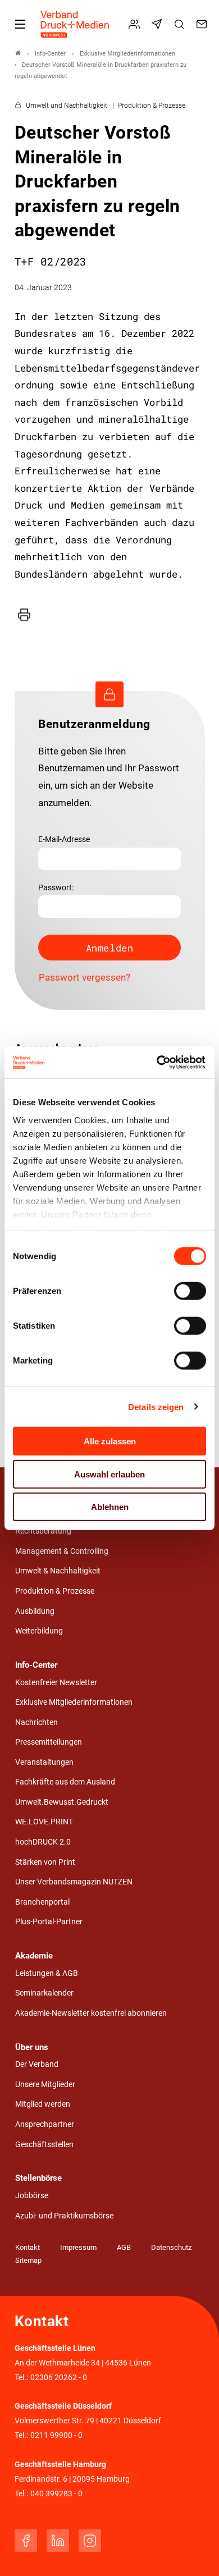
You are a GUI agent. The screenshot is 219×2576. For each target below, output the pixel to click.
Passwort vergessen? (85, 977)
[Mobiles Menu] (20, 24)
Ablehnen (110, 1507)
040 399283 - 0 (56, 2494)
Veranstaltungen (44, 1762)
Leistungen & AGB (47, 1973)
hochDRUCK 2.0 (43, 1842)
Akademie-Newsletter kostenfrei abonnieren (91, 2013)
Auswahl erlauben (109, 1474)
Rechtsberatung (43, 1531)
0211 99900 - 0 (56, 2435)
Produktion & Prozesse (55, 1591)
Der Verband (37, 2064)
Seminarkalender (44, 1993)
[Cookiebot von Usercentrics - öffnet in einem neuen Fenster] (158, 1062)
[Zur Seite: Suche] (181, 24)
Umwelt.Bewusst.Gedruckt (62, 1802)
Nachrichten (36, 1722)
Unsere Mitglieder (45, 2085)
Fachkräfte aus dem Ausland (65, 1782)
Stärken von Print (45, 1862)
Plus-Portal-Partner (49, 1922)
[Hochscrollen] (195, 2552)
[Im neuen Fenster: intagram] (90, 2541)
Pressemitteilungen (49, 1742)
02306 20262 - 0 (59, 2378)
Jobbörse (32, 2196)
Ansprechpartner (45, 2124)
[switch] (190, 1291)
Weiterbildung (39, 1631)
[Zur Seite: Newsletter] (158, 24)
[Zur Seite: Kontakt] (203, 24)
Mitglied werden (43, 2104)
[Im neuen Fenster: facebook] (26, 2541)
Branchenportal (42, 1902)
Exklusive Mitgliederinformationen (74, 1702)
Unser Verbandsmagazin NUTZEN (74, 1882)
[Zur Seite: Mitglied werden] (136, 24)
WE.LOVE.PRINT (44, 1822)
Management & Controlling (62, 1551)
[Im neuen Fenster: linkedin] (58, 2541)
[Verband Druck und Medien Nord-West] (18, 54)
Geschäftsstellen (44, 2145)
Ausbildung (35, 1611)
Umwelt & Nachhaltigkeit (58, 1571)
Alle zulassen (110, 1441)
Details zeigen (156, 1406)
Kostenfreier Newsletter (56, 1683)
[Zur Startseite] (75, 24)
